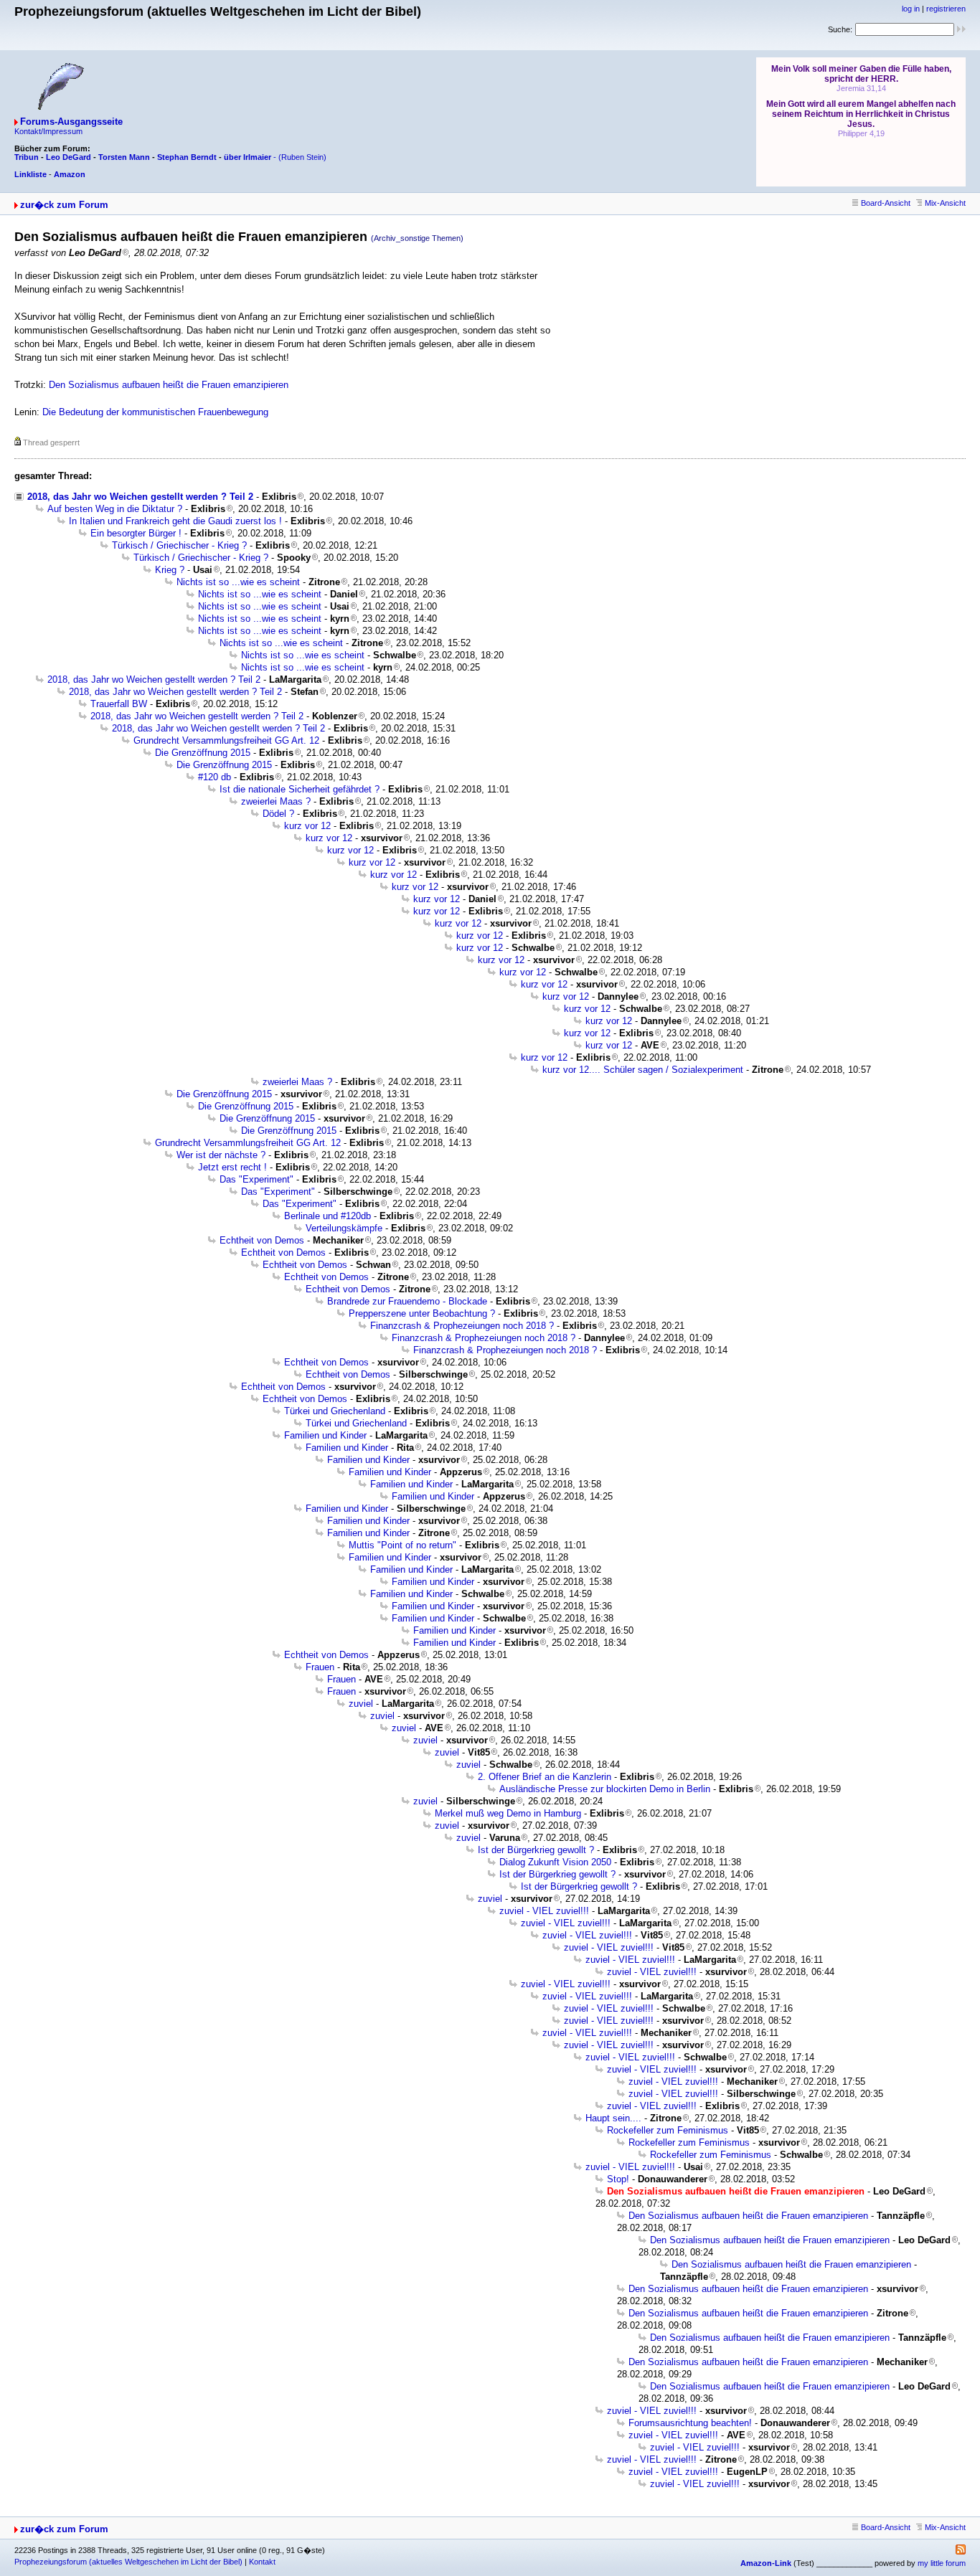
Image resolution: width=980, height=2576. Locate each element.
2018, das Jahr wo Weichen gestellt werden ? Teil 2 (140, 497)
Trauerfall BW (119, 704)
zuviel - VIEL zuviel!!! (544, 1911)
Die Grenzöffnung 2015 (203, 753)
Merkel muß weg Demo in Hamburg (508, 1813)
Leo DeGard (69, 157)
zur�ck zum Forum (64, 205)
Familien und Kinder (325, 1435)
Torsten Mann (124, 157)
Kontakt (262, 2562)
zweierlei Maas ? (276, 801)
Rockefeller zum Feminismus (668, 2130)
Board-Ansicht (886, 203)
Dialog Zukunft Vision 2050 (555, 1862)
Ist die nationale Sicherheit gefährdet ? (300, 789)
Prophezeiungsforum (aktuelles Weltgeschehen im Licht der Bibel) (128, 2562)
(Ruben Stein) (302, 157)
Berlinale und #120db (328, 1216)
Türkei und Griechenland (335, 1411)
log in (911, 9)
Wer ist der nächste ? (221, 1155)
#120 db (215, 777)
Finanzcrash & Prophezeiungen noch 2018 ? (462, 1326)
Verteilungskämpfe (344, 1228)
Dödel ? (278, 814)
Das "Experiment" (256, 1179)
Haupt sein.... (613, 2118)
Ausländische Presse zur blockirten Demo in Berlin (605, 1789)
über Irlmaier (248, 157)
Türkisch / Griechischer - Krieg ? (179, 545)
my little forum (942, 2563)
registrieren (946, 9)
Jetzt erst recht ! (232, 1167)
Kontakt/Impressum (48, 131)
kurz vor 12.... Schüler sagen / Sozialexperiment (643, 1070)
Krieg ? (170, 570)
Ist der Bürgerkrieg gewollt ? (536, 1850)
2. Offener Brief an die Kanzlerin (545, 1777)
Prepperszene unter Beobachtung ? (422, 1313)
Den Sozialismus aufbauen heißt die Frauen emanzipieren (169, 385)
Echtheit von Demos (262, 1240)
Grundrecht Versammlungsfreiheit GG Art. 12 (226, 740)
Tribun (27, 157)
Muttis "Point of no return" (402, 1545)
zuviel (361, 1704)
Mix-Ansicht (945, 203)
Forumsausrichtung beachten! (690, 2423)
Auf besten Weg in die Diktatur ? (115, 509)
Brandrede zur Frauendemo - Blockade (407, 1301)
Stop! (618, 2179)
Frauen (320, 1667)
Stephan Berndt (187, 157)
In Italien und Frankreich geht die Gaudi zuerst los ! (175, 521)
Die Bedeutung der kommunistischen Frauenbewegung (155, 412)
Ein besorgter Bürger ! (136, 533)
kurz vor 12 (307, 826)
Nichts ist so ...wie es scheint (238, 582)
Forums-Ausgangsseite (71, 122)
